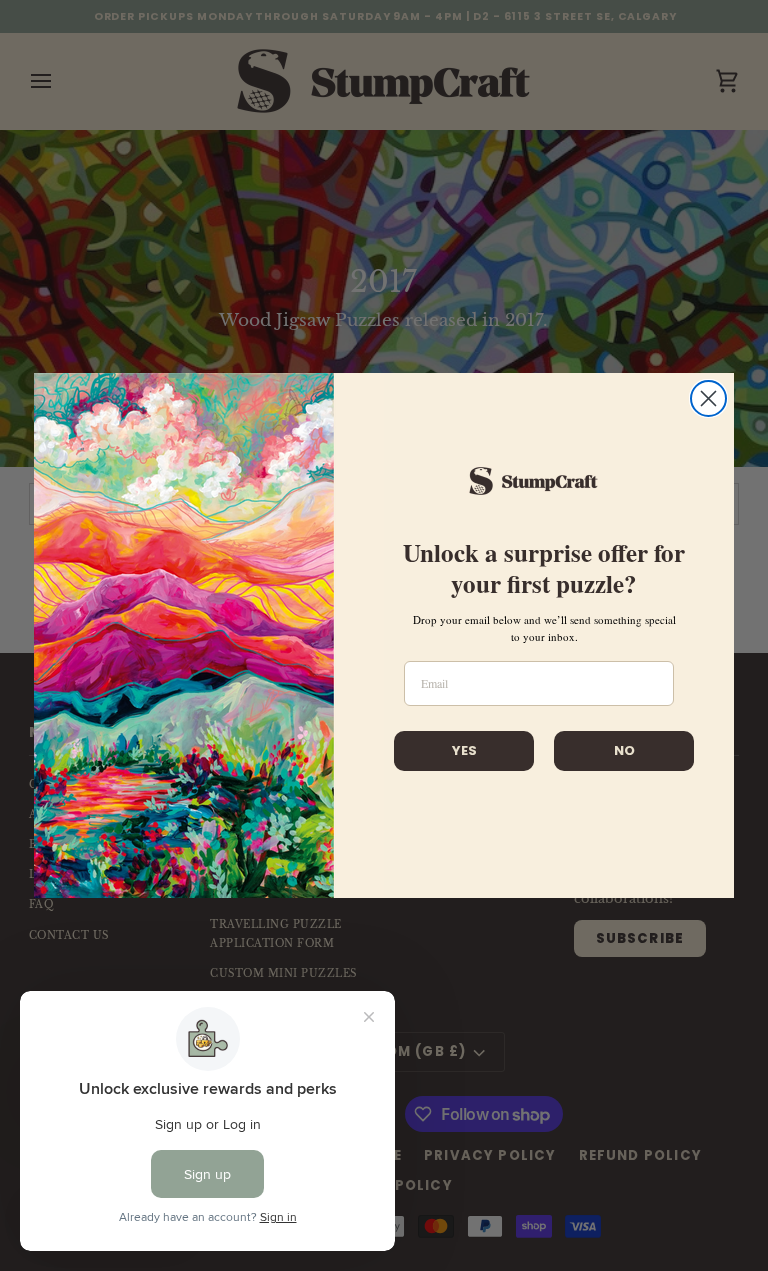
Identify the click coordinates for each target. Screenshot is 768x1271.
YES (464, 750)
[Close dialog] (708, 398)
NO (624, 750)
